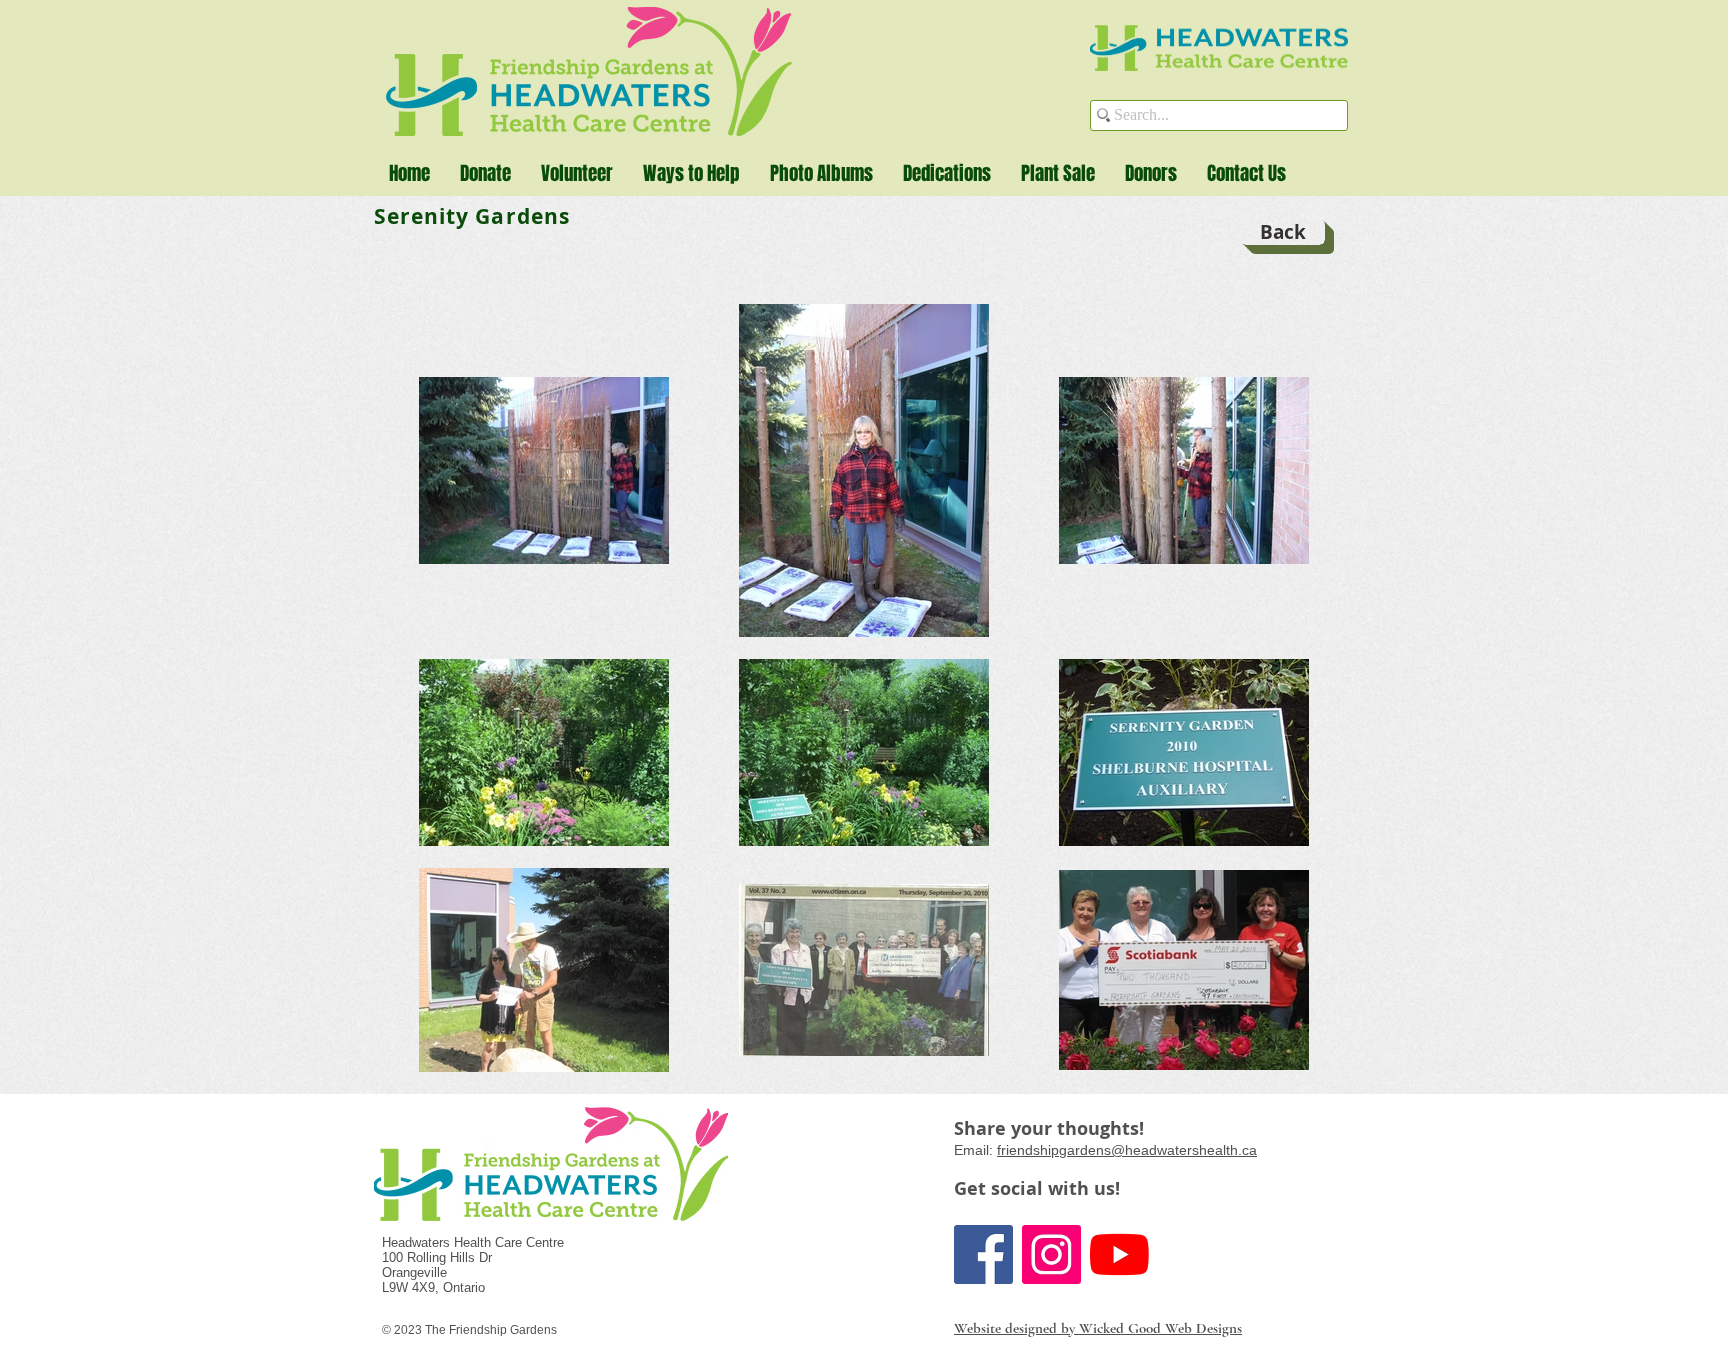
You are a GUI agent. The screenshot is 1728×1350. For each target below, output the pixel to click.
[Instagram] (1051, 1254)
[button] (691, 173)
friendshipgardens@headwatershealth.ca (1127, 1150)
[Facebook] (983, 1254)
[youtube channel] (1119, 1254)
